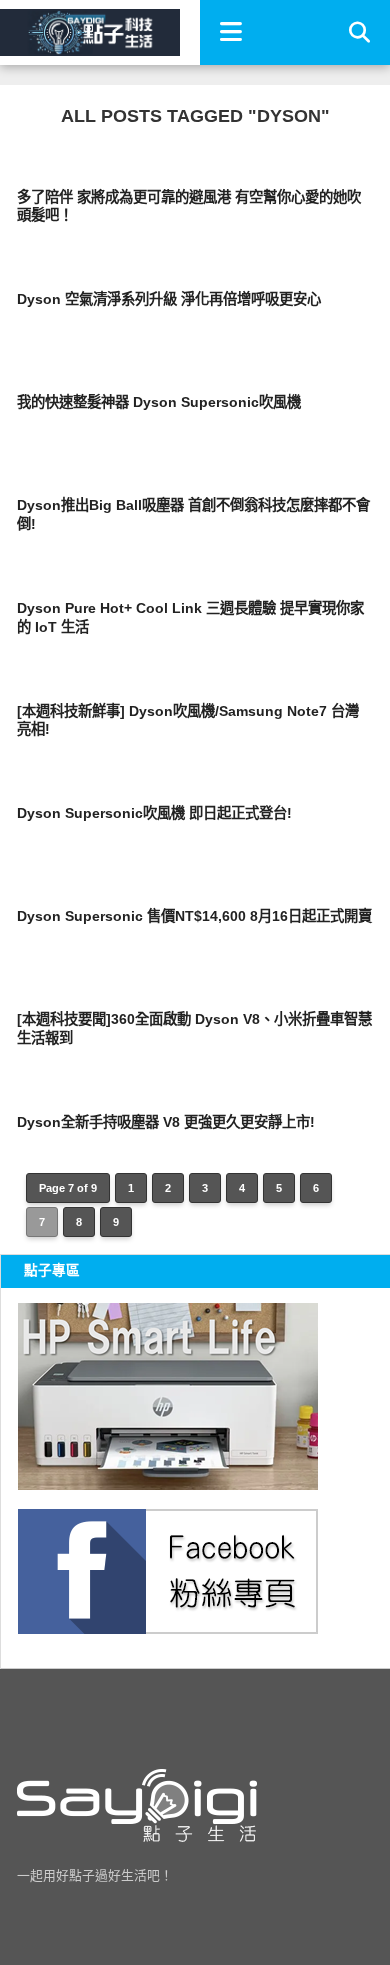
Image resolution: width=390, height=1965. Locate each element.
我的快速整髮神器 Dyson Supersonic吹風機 (159, 402)
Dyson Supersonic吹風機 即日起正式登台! (154, 813)
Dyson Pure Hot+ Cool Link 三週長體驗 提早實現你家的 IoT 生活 (190, 617)
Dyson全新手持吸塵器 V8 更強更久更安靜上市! (166, 1122)
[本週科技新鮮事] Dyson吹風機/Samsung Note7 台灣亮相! (188, 720)
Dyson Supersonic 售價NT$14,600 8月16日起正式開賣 (194, 916)
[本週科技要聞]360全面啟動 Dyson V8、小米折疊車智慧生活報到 (194, 1028)
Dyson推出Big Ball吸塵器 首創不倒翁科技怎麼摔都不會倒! (193, 514)
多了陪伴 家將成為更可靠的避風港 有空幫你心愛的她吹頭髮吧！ (189, 206)
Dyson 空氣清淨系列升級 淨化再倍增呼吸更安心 (169, 299)
